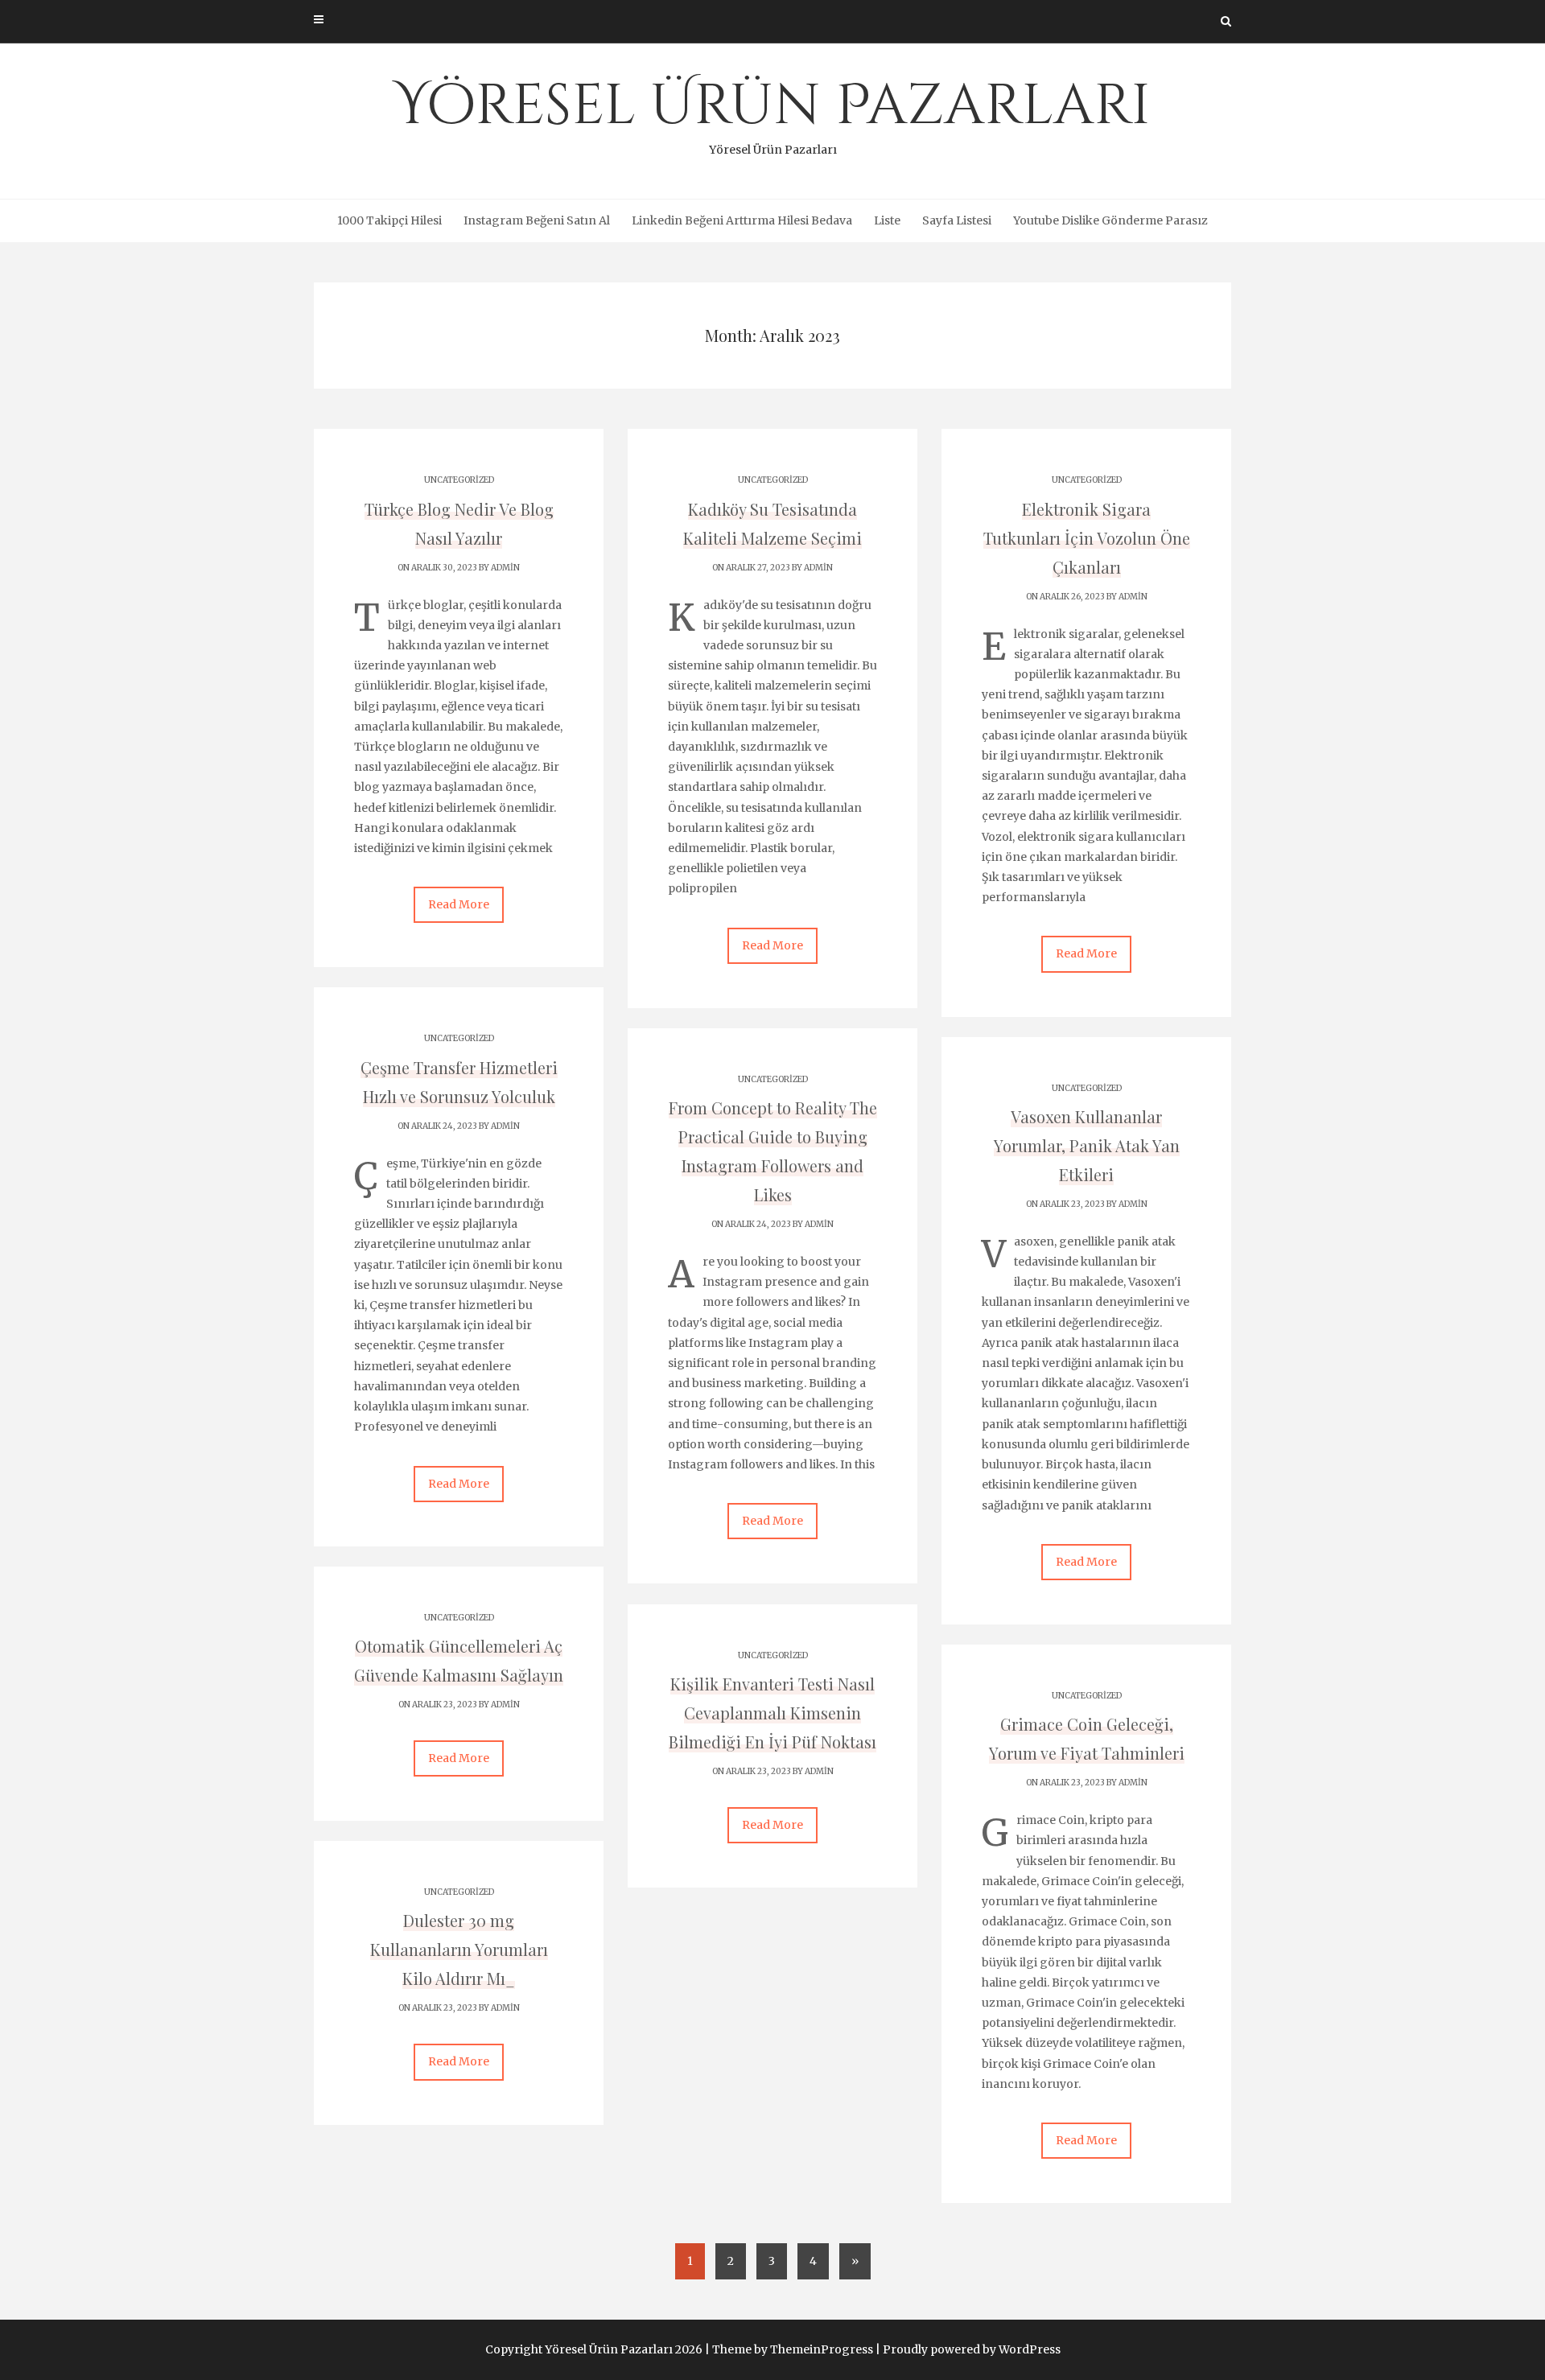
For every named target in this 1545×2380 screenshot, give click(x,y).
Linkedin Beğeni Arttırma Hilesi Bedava (742, 220)
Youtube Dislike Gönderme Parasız (1110, 220)
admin (505, 568)
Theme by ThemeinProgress (793, 2349)
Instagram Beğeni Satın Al (537, 220)
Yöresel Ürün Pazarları (772, 113)
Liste (887, 220)
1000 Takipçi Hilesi (389, 220)
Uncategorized (459, 480)
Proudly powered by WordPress (972, 2349)
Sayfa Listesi (957, 220)
